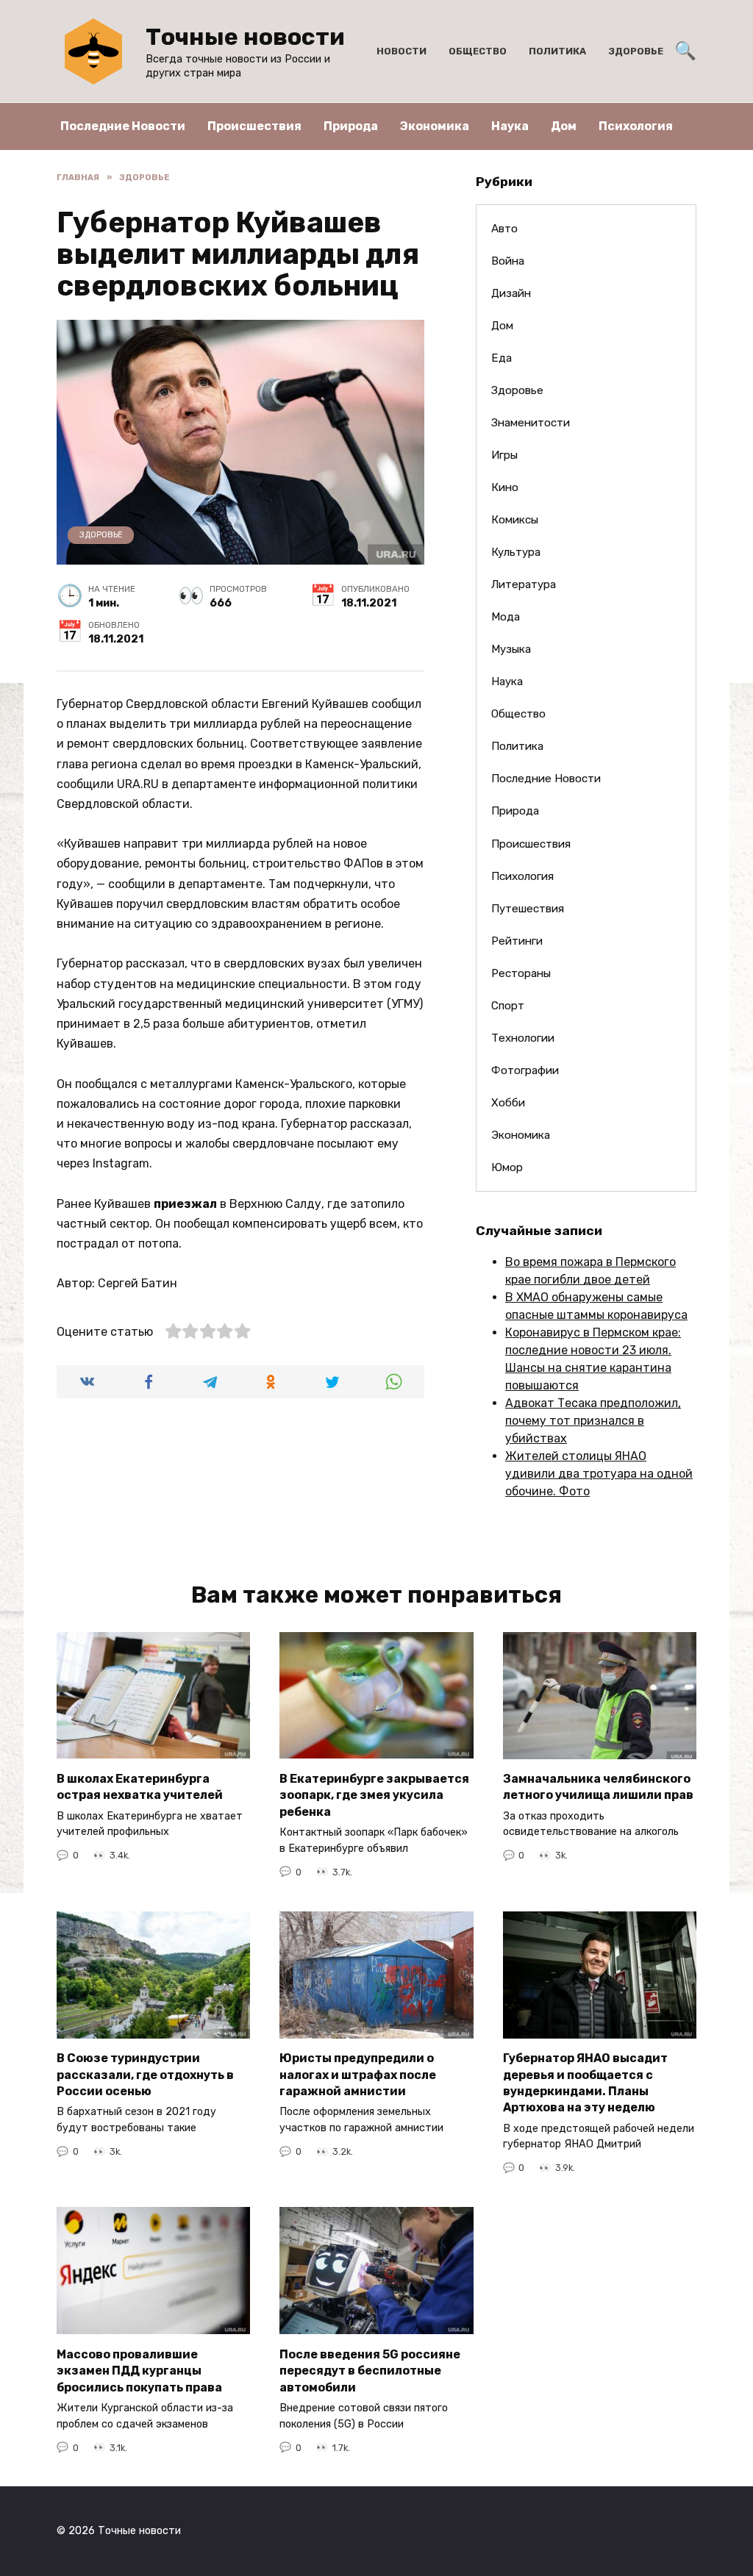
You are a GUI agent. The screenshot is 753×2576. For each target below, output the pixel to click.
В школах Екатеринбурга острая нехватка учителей (140, 1786)
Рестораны (521, 973)
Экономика (435, 126)
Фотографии (525, 1070)
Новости (402, 51)
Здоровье (636, 51)
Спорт (508, 1006)
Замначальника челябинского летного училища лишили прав (598, 1787)
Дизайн (511, 293)
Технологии (523, 1038)
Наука (510, 126)
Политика (557, 51)
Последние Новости (123, 126)
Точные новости (245, 37)
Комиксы (515, 520)
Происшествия (254, 126)
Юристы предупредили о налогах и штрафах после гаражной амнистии (358, 2075)
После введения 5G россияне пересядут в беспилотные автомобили (370, 2370)
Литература (524, 584)
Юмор (507, 1167)
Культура (516, 552)
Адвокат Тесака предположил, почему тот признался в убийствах (593, 1421)
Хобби (508, 1103)
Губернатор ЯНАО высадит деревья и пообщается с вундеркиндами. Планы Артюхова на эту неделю (585, 2083)
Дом (564, 126)
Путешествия (528, 909)
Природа (351, 126)
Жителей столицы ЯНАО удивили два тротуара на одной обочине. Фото (599, 1474)
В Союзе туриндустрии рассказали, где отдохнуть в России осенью (145, 2075)
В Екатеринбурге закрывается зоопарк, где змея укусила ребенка (374, 1795)
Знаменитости (531, 423)
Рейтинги (517, 941)
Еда (502, 358)
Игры (504, 455)
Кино (505, 487)
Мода (506, 617)
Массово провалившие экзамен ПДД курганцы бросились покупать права (139, 2370)
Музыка (511, 649)
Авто (504, 229)
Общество (478, 51)
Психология (636, 126)
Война (508, 261)
